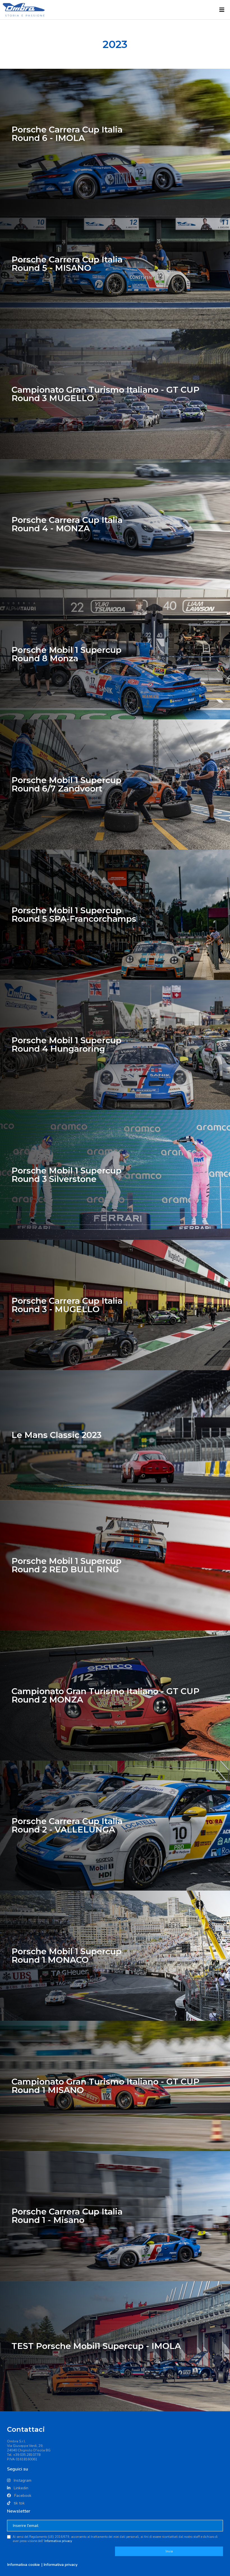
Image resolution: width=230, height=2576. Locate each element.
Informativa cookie (24, 2565)
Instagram (22, 2480)
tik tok (19, 2503)
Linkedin (20, 2488)
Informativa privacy (58, 2541)
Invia (169, 2551)
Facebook (22, 2496)
